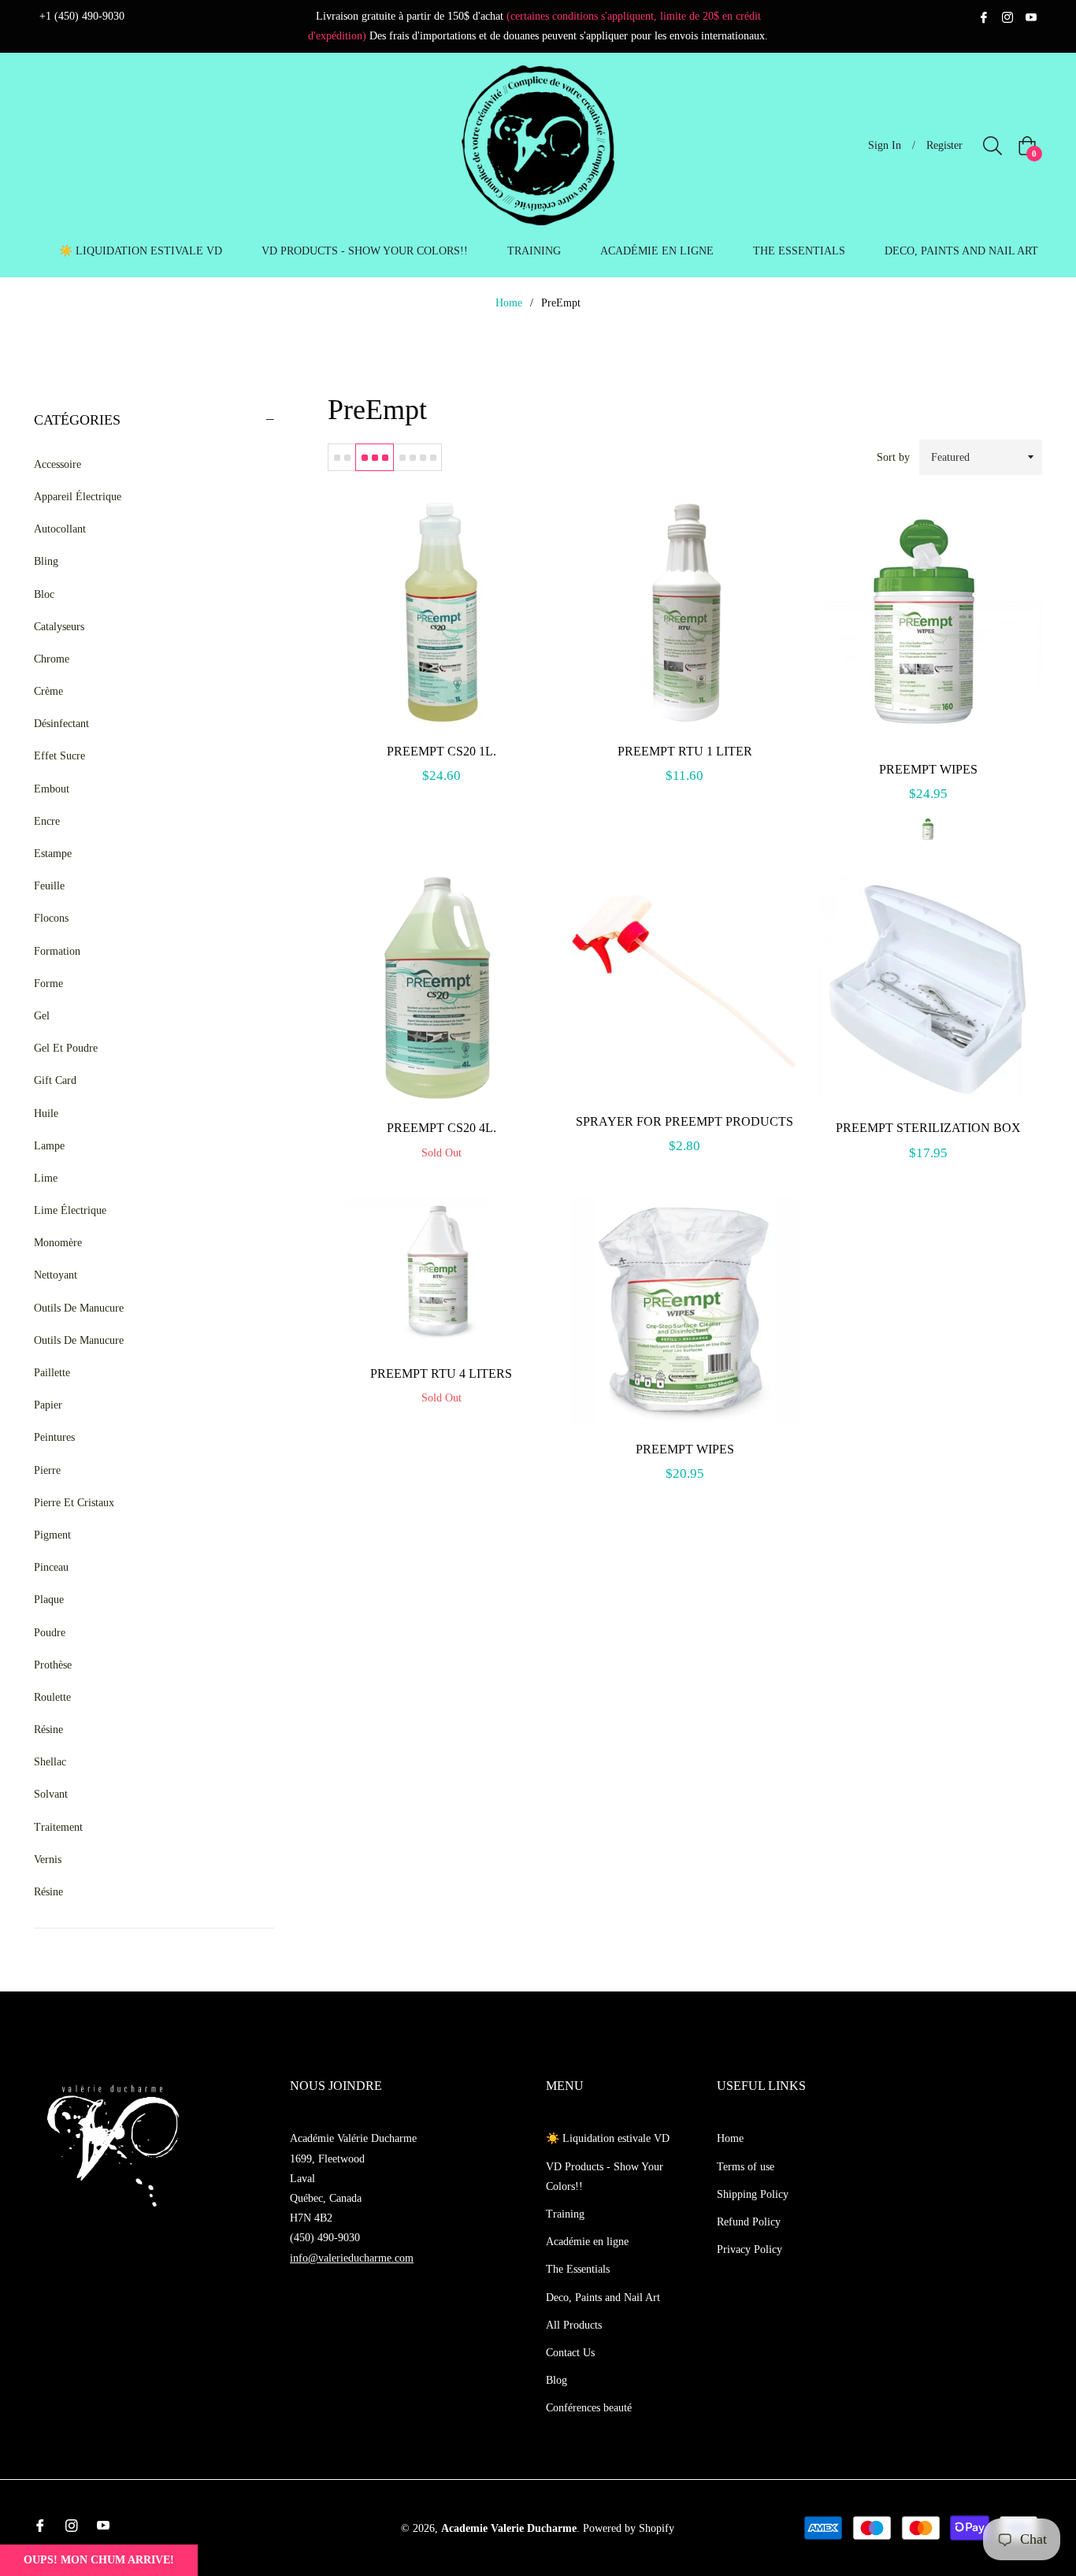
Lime (46, 1178)
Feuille (49, 886)
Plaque (49, 1600)
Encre (47, 821)
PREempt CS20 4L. (442, 1128)
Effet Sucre (59, 756)
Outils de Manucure (79, 1308)
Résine (48, 1730)
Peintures (54, 1437)
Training (565, 2214)
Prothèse (53, 1665)
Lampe (49, 1146)
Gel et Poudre (66, 1048)
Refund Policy (749, 2222)
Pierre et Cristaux (74, 1503)
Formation (57, 951)
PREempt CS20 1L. (442, 751)
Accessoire (58, 464)
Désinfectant (61, 724)
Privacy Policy (749, 2249)
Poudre (50, 1633)
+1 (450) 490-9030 (82, 16)
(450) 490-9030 (325, 2238)
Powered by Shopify (629, 2528)
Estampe (53, 854)
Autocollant (60, 529)
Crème (48, 691)
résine (48, 1892)
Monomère (58, 1243)
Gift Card (55, 1080)
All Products (574, 2325)
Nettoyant (56, 1275)
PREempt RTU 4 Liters (441, 1373)
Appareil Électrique (78, 497)
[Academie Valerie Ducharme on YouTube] (1031, 16)
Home (509, 303)
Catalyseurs (59, 627)
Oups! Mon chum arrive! (99, 2560)
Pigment (52, 1535)
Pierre (47, 1470)
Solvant (51, 1794)
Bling (46, 561)
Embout (52, 789)
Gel (42, 1016)
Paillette (52, 1373)
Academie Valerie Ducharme (509, 2528)
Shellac (50, 1762)
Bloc (44, 594)
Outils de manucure (79, 1340)
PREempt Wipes (928, 769)
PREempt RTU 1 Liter (685, 751)
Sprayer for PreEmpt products (685, 1121)
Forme (48, 984)
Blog (557, 2380)
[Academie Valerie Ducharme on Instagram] (1007, 16)
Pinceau (51, 1567)
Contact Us (570, 2353)
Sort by (893, 457)
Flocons (51, 918)
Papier (48, 1405)
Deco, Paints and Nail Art (603, 2298)
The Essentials (578, 2269)
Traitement (58, 1827)
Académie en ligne (587, 2242)
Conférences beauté (589, 2408)
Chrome (52, 659)
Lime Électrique (70, 1210)
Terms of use (746, 2167)
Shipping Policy (753, 2194)
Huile (46, 1114)
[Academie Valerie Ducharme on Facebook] (984, 16)
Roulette (52, 1697)
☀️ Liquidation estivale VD (608, 2138)
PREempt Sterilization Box (928, 1128)
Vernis (48, 1860)
